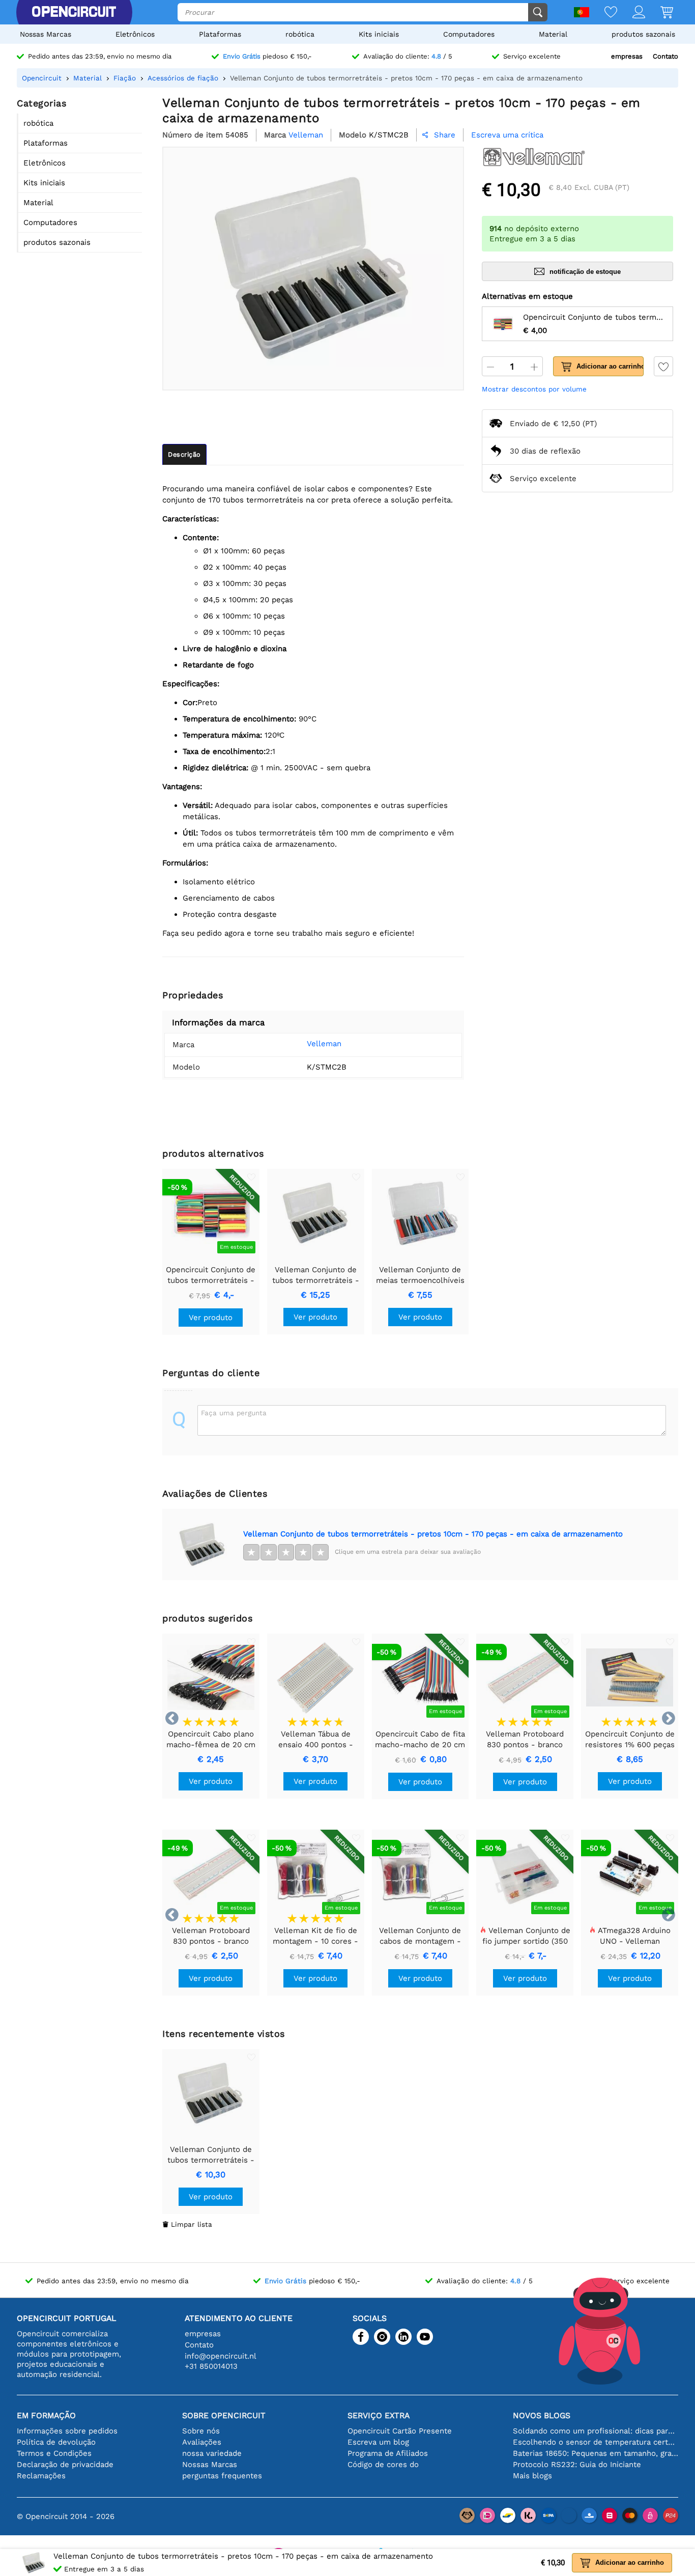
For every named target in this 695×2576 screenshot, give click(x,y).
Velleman (324, 1044)
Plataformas (220, 34)
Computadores (469, 34)
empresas (627, 56)
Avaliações (202, 2442)
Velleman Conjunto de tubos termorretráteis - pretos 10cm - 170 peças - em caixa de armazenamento (433, 1534)
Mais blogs (532, 2476)
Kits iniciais (379, 34)
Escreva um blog (378, 2442)
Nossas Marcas (46, 34)
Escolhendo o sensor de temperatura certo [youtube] (596, 2442)
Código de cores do (383, 2465)
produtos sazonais (643, 34)
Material (553, 34)
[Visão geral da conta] (631, 13)
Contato (665, 56)
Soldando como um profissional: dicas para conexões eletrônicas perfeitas (596, 2431)
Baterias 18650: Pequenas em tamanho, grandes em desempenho (596, 2453)
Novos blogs (542, 2415)
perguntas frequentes (222, 2476)
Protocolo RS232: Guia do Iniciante (577, 2465)
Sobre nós (201, 2431)
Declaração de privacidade (65, 2465)
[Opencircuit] (74, 12)
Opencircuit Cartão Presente (400, 2431)
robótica (300, 34)
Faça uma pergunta (234, 1413)
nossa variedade (212, 2453)
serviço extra (379, 2415)
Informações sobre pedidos (67, 2431)
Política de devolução (56, 2442)
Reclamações (41, 2476)
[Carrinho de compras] (659, 13)
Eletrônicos (135, 34)
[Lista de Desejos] (603, 13)
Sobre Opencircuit (224, 2415)
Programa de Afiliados (388, 2453)
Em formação (46, 2415)
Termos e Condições (54, 2453)
